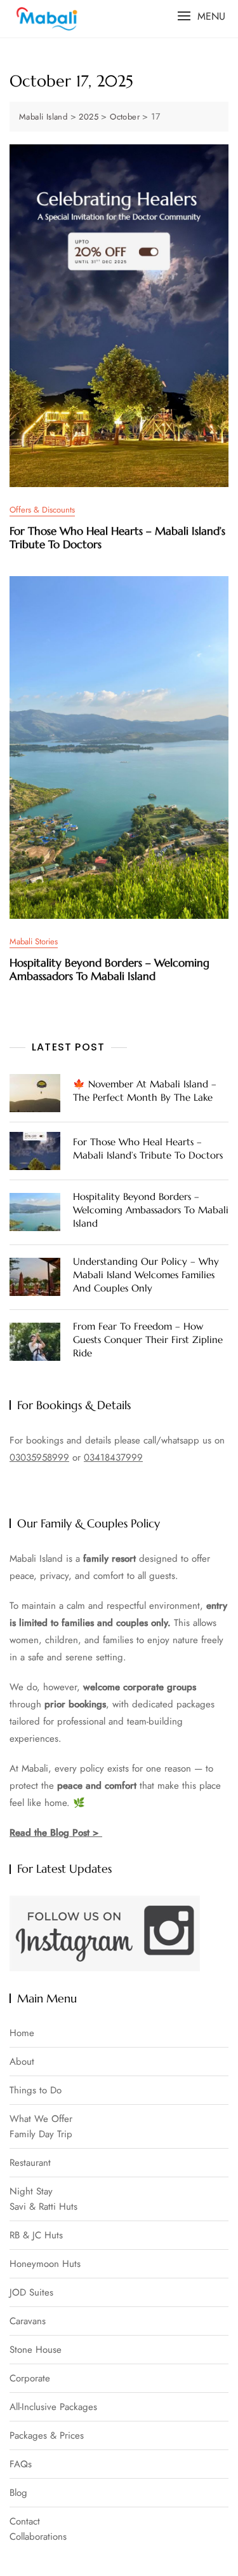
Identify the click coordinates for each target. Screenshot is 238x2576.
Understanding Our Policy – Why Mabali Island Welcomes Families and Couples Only (146, 1275)
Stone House (36, 2350)
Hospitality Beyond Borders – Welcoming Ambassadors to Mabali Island (109, 969)
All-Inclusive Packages (53, 2407)
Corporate (30, 2379)
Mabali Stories (34, 941)
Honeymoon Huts (45, 2264)
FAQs (21, 2464)
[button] (201, 16)
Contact (25, 2522)
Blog (18, 2493)
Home (22, 2033)
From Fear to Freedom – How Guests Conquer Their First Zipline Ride (148, 1340)
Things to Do (36, 2090)
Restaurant (30, 2163)
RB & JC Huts (36, 2235)
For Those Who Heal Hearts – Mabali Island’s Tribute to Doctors (117, 537)
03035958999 (39, 1457)
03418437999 (113, 1457)
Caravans (28, 2321)
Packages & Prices (47, 2436)
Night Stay (31, 2192)
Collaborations (38, 2537)
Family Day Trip (41, 2134)
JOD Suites (31, 2293)
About (22, 2062)
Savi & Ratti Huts (43, 2207)
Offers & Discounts (42, 510)
